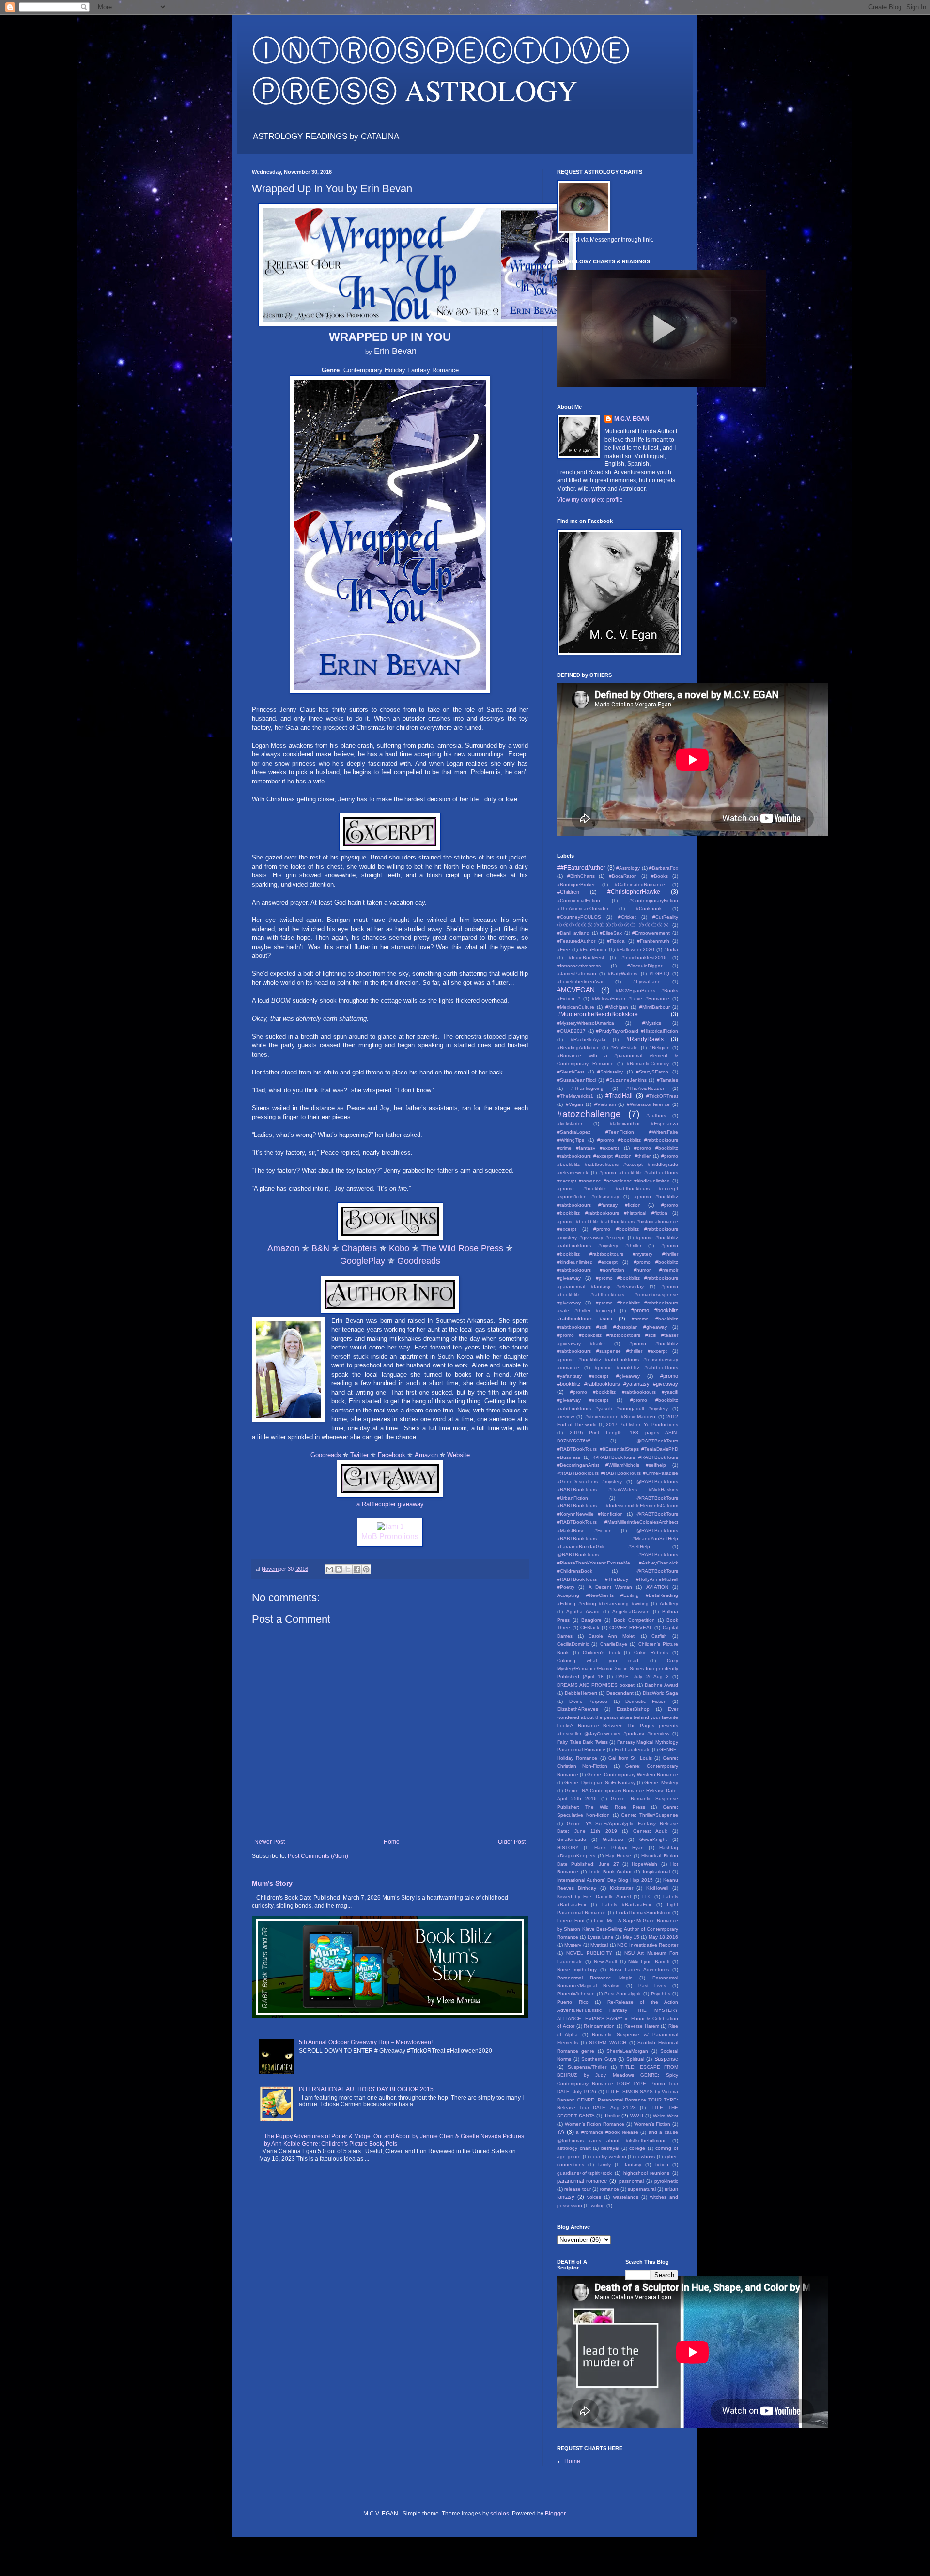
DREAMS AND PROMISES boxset (596, 1685)
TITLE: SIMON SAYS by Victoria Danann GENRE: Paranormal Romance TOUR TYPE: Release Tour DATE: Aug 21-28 (618, 2100)
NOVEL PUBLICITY (589, 1953)
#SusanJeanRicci (576, 1080)
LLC (647, 1896)
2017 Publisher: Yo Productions (642, 1424)
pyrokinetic (666, 2181)
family (604, 2165)
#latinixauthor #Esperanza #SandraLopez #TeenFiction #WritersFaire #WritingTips (618, 1132)
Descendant (620, 1693)
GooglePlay (363, 1261)
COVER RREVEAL (631, 1628)
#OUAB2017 (571, 1031)
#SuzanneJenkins (627, 1080)
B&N (320, 1248)
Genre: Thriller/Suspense (650, 1815)
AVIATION (657, 1587)
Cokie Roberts (651, 1652)
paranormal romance (582, 2181)
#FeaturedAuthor (576, 941)
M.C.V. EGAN (632, 419)
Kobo (399, 1248)
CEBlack (590, 1628)
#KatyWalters (623, 974)
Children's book (601, 1652)
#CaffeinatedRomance (640, 884)
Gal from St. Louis (630, 1758)
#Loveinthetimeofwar (580, 982)
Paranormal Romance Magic (595, 1978)
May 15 (631, 1937)
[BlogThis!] (339, 1569)
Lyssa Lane (601, 1937)
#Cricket (627, 917)
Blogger (555, 2514)
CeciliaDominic (573, 1644)
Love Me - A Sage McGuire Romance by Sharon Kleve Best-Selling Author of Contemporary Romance (618, 1929)
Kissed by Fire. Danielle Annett (594, 1896)
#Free (564, 949)
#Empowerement (651, 933)
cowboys (645, 2156)
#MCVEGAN (576, 990)
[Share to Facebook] (357, 1569)
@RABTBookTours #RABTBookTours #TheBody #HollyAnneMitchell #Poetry (618, 1579)
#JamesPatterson (577, 974)
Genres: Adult (650, 1831)
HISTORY (568, 1848)
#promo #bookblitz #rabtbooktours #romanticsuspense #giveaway (618, 1295)
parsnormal (631, 2181)
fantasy (633, 2165)
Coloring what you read (598, 1661)
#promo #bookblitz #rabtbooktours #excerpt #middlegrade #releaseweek (618, 1164)
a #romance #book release (607, 2132)
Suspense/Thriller (587, 2067)
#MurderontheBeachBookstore (597, 1014)
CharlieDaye (614, 1644)
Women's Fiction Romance (595, 2124)
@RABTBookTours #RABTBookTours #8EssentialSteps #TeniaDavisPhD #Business (618, 1449)
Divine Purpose (589, 1701)
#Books (659, 876)
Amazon (283, 1248)
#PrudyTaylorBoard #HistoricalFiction (637, 1031)
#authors (656, 1115)
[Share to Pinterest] (366, 1569)
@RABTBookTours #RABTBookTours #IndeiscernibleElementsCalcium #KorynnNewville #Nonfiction (618, 1506)
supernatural (642, 2189)
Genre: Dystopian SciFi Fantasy (600, 1783)
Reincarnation (599, 2026)
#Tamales (667, 1080)
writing (598, 2205)
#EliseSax (611, 933)
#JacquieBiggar (645, 966)
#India (671, 949)
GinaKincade (572, 1839)
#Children (568, 892)
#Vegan (574, 1104)
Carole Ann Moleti (612, 1636)
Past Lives (652, 1986)
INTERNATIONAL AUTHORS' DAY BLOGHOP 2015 (366, 2089)
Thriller (612, 2116)
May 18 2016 (664, 1937)
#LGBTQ (659, 974)
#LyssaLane (647, 982)
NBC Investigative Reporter (648, 1945)
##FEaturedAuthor (581, 868)
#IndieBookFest (586, 958)
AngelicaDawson (631, 1612)
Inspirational (656, 1872)
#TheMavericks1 (575, 1096)
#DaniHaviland (573, 933)
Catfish (659, 1636)
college (637, 2148)
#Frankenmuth (653, 941)
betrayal (610, 2148)
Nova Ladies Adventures (639, 1970)
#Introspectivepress (579, 966)
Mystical (599, 1945)
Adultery (669, 1603)
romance (609, 2189)
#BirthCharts (581, 876)
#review (566, 1417)
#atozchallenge (589, 1114)
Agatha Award (583, 1612)
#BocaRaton (623, 876)
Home (392, 1842)
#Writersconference (648, 1104)
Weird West (666, 2116)
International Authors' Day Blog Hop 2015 (605, 1880)
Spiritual (635, 2059)
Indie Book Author (611, 1872)
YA (561, 2132)
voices (594, 2197)
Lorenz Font (571, 1921)
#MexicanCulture (576, 1007)
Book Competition (634, 1620)
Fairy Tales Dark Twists (582, 1742)
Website (458, 1455)
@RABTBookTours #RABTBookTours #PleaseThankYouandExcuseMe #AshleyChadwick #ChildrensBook (618, 1563)
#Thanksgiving (587, 1088)
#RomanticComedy (648, 1064)
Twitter (359, 1455)
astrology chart (574, 2148)
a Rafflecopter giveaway (390, 1504)
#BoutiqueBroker (576, 884)
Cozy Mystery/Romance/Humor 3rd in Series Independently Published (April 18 (618, 1669)
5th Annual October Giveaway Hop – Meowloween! (366, 2042)
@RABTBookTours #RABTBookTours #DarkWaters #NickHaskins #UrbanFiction (618, 1490)
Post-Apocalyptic (623, 1994)
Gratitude (613, 1839)
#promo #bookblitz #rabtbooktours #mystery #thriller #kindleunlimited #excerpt (618, 1254)
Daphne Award (661, 1685)
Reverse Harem (642, 2026)
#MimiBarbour (655, 1007)
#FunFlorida (593, 949)
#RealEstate (624, 1048)
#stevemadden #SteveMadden (620, 1417)
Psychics (661, 1994)
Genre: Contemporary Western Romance (633, 1774)
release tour (578, 2189)
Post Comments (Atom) (318, 1856)
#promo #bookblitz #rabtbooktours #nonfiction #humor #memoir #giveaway (618, 1270)
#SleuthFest (571, 1072)
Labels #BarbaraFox (627, 1905)
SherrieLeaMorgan (627, 2051)
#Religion (659, 1048)
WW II (637, 2116)
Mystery (573, 1945)
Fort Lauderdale (633, 1750)
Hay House (618, 1856)
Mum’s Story (272, 1883)
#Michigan (617, 1007)
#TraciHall (619, 1096)
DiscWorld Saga (661, 1693)
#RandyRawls (645, 1039)
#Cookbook (649, 909)
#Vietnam (605, 1104)
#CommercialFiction (579, 900)
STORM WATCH (608, 2043)
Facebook (392, 1455)
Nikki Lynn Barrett (649, 1961)
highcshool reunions (647, 2173)
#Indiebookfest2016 (644, 958)
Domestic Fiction (646, 1701)
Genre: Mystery (661, 1783)
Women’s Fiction (652, 2124)
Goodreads (419, 1261)
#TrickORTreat (662, 1096)
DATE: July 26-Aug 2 (643, 1677)
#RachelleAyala (588, 1039)
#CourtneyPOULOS (579, 917)
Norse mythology (577, 1970)
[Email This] (329, 1569)
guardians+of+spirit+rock (584, 2173)
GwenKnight (653, 1839)
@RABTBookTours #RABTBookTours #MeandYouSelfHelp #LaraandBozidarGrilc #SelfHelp (618, 1539)
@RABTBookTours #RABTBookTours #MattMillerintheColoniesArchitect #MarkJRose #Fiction (618, 1522)
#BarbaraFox (664, 868)
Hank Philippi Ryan (619, 1848)
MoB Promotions (390, 1537)
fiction (662, 2165)
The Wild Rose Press (462, 1248)
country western (608, 2156)
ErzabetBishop (633, 1709)
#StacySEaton (652, 1072)
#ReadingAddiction (578, 1048)
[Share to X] (348, 1569)
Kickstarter (621, 1888)
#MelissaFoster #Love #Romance (631, 999)
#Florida (616, 941)
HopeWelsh (644, 1864)
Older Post (512, 1842)
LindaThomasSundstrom (643, 1912)
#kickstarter (570, 1124)
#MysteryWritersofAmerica (586, 1023)
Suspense (666, 2059)
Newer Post (270, 1842)
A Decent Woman (611, 1587)
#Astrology (628, 868)
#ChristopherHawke (634, 892)
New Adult (605, 1961)
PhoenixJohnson (576, 1994)
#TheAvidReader (645, 1088)
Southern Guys (599, 2059)
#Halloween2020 (635, 949)
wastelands (626, 2197)
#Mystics (652, 1023)
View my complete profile (590, 500)
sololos (500, 2514)
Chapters (359, 1248)
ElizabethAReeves (578, 1709)
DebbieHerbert (581, 1693)
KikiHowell (657, 1888)
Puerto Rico (573, 2002)
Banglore (591, 1620)
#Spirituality (610, 1072)
